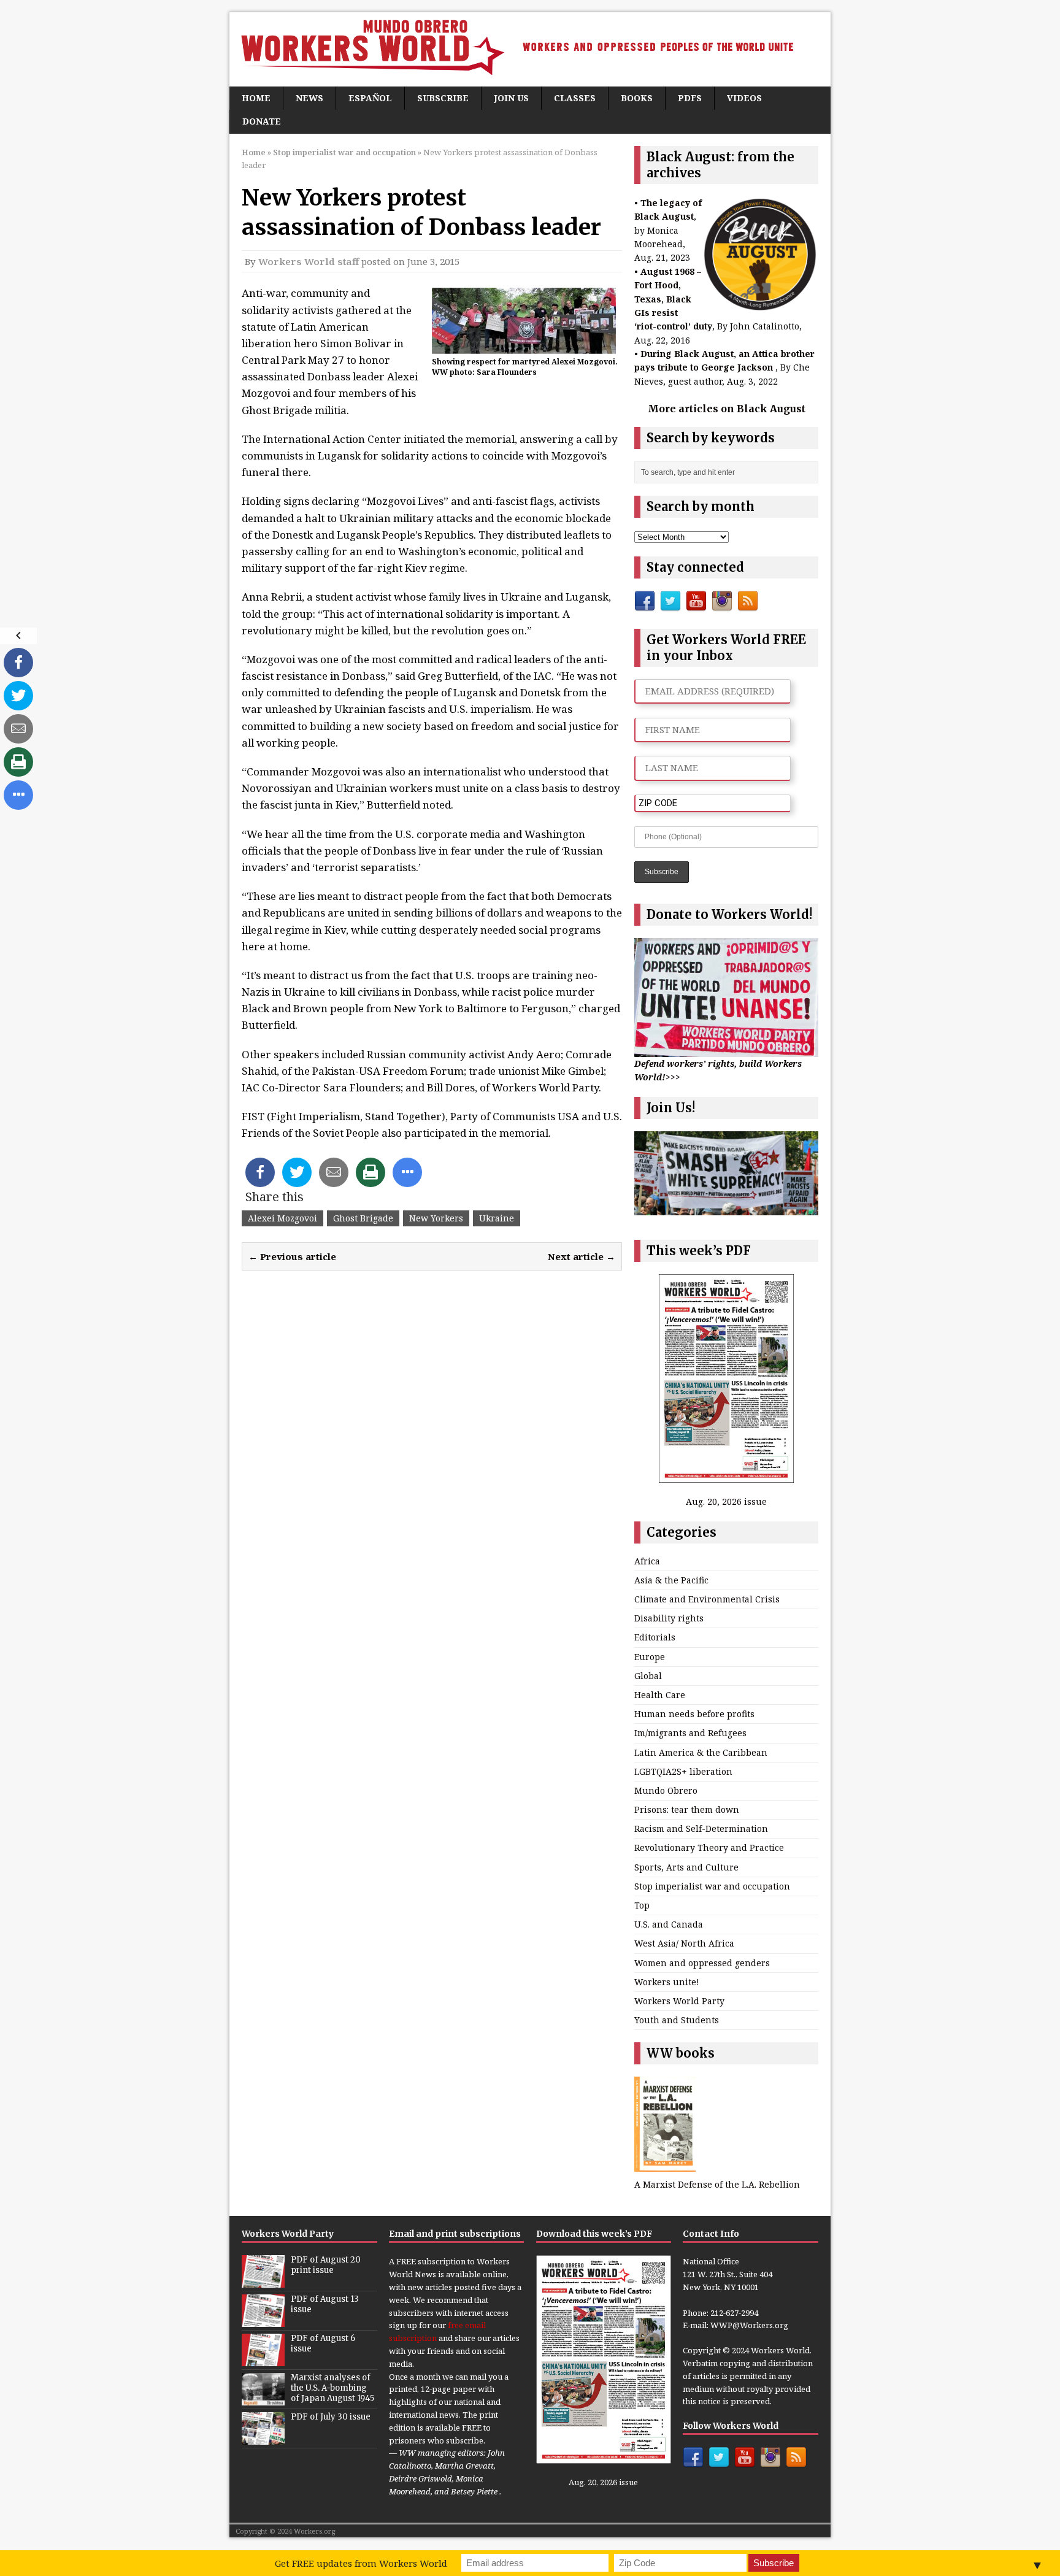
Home (256, 98)
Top (642, 1905)
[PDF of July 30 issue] (263, 2439)
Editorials (655, 1637)
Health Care (660, 1695)
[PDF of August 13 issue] (263, 2321)
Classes (575, 98)
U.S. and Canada (669, 1924)
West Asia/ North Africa (684, 1943)
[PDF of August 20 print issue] (263, 2282)
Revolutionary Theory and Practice (709, 1847)
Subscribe (443, 98)
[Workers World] (530, 49)
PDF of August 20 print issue (326, 2265)
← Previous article (292, 1256)
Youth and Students (677, 2020)
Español (370, 98)
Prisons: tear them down (687, 1809)
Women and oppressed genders (702, 1963)
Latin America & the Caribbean (701, 1752)
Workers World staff (309, 261)
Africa (647, 1561)
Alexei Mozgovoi (282, 1218)
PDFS (690, 98)
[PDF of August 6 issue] (263, 2360)
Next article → (582, 1256)
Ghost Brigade (363, 1218)
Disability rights (669, 1618)
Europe (650, 1657)
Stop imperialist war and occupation (712, 1886)
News (309, 98)
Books (637, 98)
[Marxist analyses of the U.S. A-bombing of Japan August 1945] (263, 2399)
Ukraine (497, 1218)
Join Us (511, 98)
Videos (744, 98)
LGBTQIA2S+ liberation (683, 1771)
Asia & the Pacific (671, 1580)
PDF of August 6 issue (323, 2343)
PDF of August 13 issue (325, 2304)
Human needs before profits (694, 1714)
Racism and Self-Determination (701, 1828)
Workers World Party (679, 2001)
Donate (262, 121)
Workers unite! (667, 1982)
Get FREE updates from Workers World (361, 2563)
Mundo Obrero (666, 1790)
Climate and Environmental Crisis (707, 1599)
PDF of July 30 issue (331, 2417)
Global (648, 1676)
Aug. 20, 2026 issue (726, 1501)
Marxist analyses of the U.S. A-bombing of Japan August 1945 (332, 2388)
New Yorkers (436, 1218)
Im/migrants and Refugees (690, 1733)
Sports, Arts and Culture (686, 1867)
